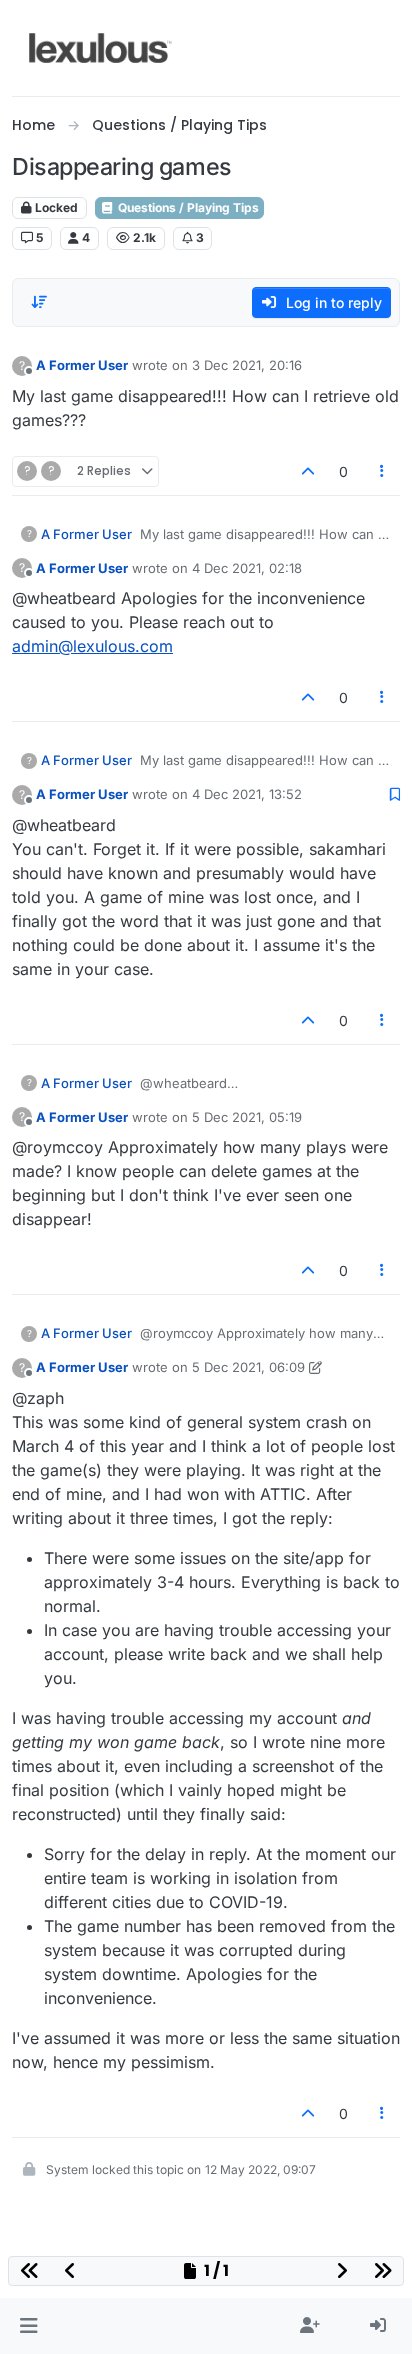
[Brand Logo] (100, 48)
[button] (28, 2326)
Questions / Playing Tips (187, 207)
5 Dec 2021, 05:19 (247, 1117)
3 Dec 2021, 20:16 (247, 365)
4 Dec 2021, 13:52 (247, 794)
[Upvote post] (308, 471)
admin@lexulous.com (92, 646)
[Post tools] (383, 471)
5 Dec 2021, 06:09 (248, 1367)
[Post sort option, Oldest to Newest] (39, 302)
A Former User (82, 365)
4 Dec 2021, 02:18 (247, 568)
